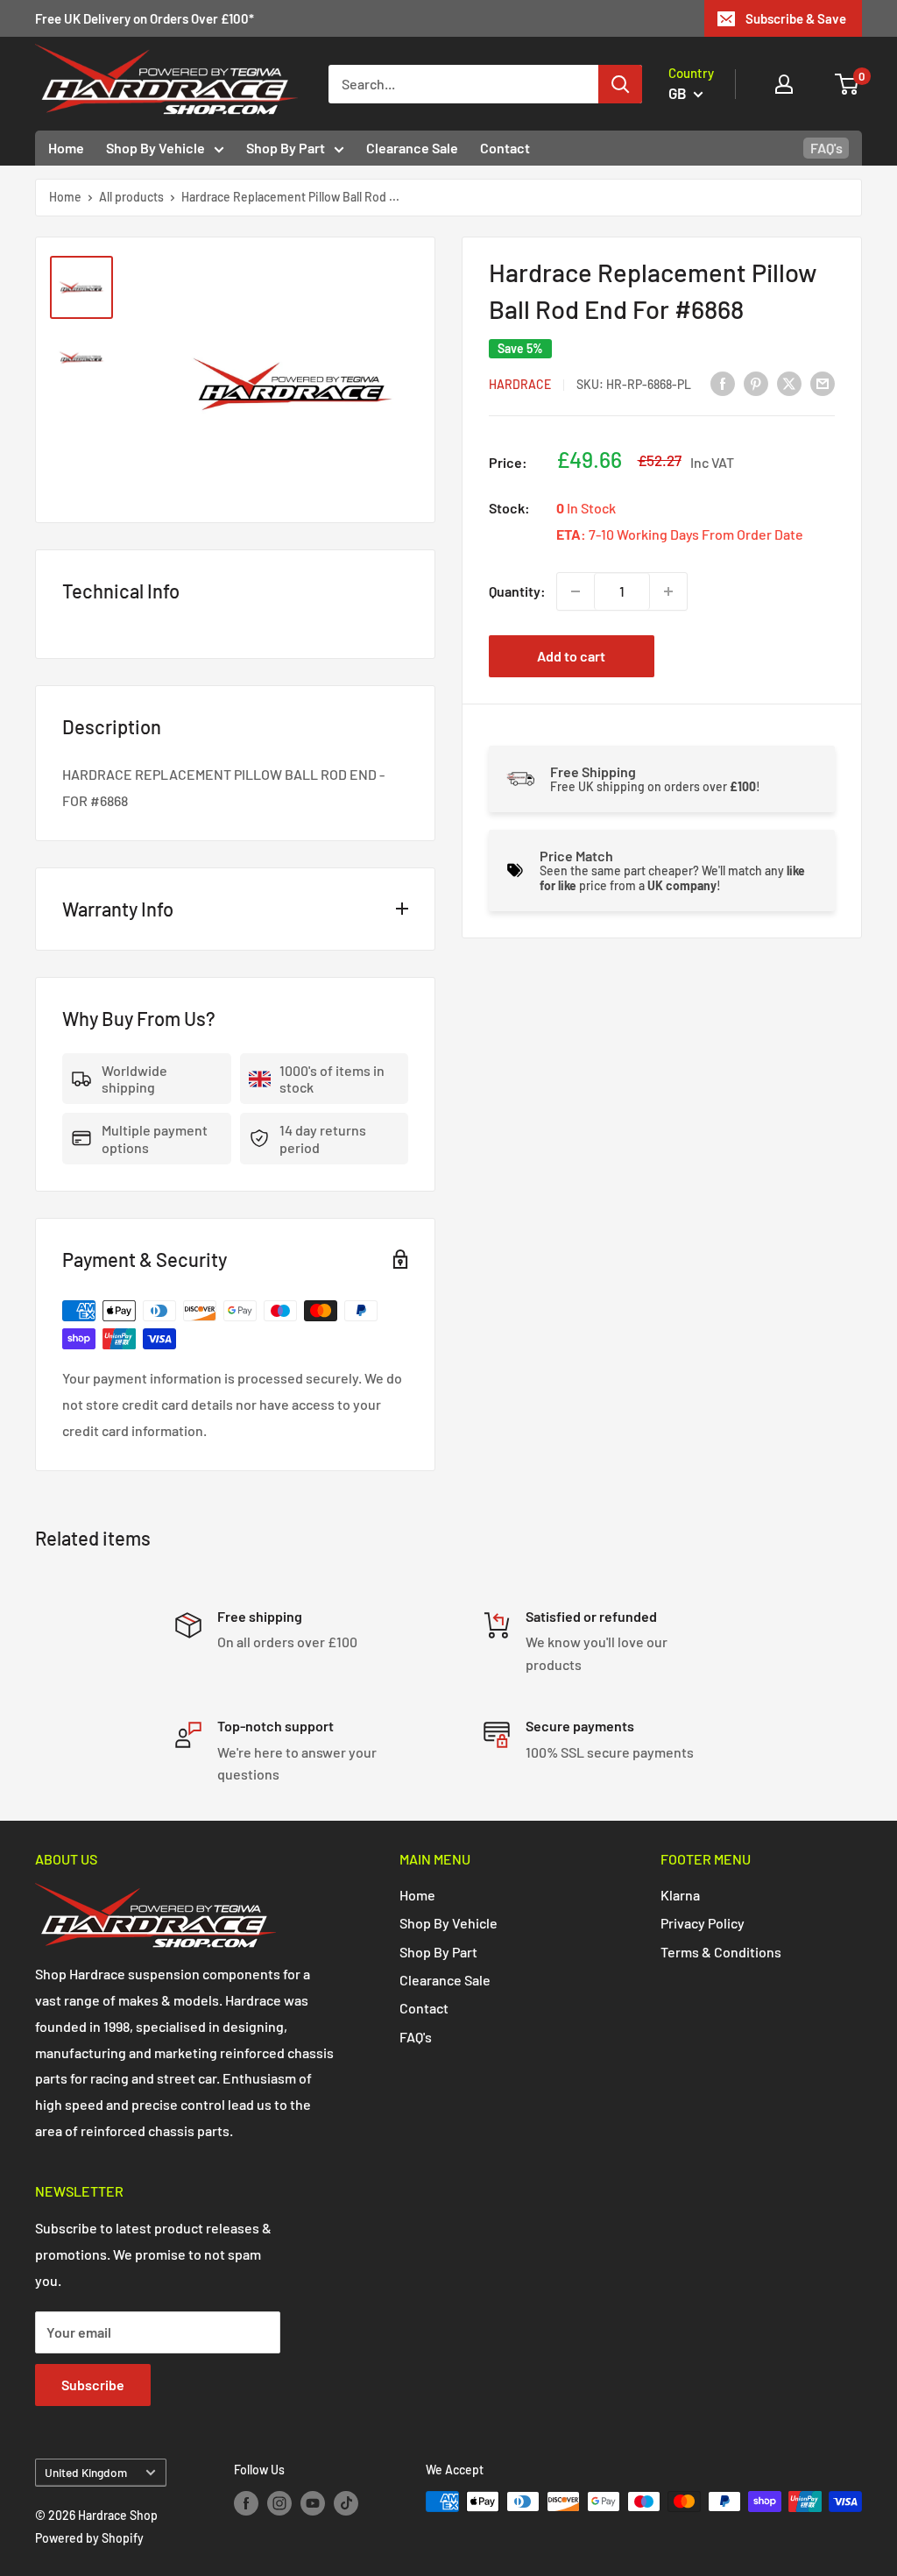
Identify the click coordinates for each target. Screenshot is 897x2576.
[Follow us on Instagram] (279, 2503)
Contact (505, 148)
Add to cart (571, 656)
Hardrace (520, 384)
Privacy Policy (703, 1923)
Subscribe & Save (796, 18)
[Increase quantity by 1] (668, 591)
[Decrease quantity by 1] (576, 591)
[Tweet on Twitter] (789, 382)
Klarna (680, 1895)
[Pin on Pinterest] (756, 382)
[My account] (784, 84)
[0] (848, 84)
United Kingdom (86, 2472)
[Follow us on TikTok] (346, 2503)
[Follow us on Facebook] (246, 2503)
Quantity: (517, 591)
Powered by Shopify (89, 2538)
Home (66, 148)
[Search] (620, 84)
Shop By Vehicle (155, 148)
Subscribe (93, 2385)
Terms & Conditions (721, 1952)
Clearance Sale (412, 148)
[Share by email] (823, 382)
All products (131, 197)
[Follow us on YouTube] (313, 2503)
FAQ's (826, 148)
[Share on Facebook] (723, 382)
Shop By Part (286, 148)
